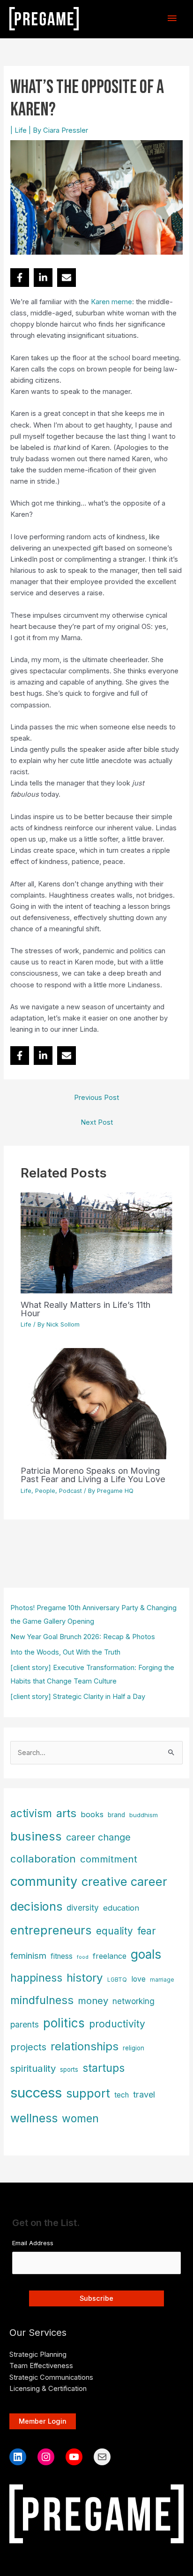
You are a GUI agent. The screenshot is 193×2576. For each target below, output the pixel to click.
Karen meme (111, 302)
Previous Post (96, 1098)
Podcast (71, 1491)
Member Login (43, 2421)
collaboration (43, 1859)
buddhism (144, 1815)
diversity (83, 1908)
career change (98, 1837)
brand (116, 1815)
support (88, 2093)
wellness (34, 2118)
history (85, 1978)
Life (21, 130)
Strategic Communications (51, 2377)
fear (147, 1931)
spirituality (33, 2068)
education (121, 1908)
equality (115, 1931)
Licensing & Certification (48, 2389)
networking (134, 2001)
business (36, 1836)
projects (28, 2047)
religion (134, 2048)
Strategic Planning (38, 2355)
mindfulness (42, 2000)
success (36, 2093)
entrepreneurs (51, 1930)
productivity (117, 2024)
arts (66, 1813)
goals (146, 1954)
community (44, 1881)
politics (64, 2023)
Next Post (97, 1122)
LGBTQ (117, 1980)
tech (122, 2095)
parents (25, 2024)
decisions (36, 1906)
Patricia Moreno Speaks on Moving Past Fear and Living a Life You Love (93, 1475)
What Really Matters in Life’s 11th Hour (85, 1309)
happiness (36, 1978)
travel (144, 2094)
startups (104, 2068)
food (83, 1957)
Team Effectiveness (41, 2366)
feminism (28, 1955)
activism (31, 1813)
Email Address (33, 2243)
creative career (124, 1881)
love (138, 1979)
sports (69, 2069)
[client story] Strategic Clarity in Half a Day (78, 1697)
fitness (62, 1956)
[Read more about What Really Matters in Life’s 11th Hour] (96, 1242)
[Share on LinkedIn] (43, 278)
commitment (109, 1859)
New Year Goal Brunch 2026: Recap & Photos (83, 1637)
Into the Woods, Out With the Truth (65, 1652)
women (80, 2119)
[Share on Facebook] (20, 278)
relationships (85, 2046)
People (45, 1491)
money (93, 2001)
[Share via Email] (67, 278)
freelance (110, 1956)
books (92, 1814)
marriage (162, 1980)
